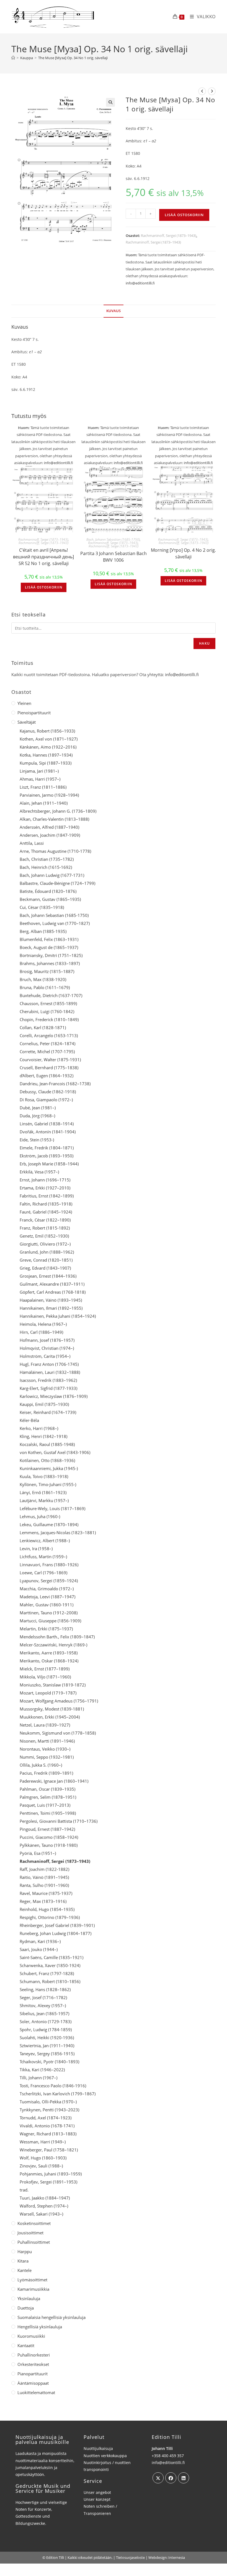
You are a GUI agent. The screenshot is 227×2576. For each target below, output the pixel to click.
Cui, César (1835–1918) (42, 907)
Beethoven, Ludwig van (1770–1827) (55, 923)
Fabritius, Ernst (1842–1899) (47, 1196)
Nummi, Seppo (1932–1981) (47, 1757)
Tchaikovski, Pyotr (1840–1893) (49, 2062)
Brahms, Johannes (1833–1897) (50, 963)
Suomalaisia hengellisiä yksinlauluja (51, 2317)
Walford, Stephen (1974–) (44, 2206)
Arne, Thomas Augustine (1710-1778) (55, 851)
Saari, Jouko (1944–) (39, 1949)
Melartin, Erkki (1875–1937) (46, 1629)
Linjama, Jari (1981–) (39, 771)
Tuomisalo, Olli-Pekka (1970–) (48, 2102)
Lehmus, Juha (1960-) (40, 1516)
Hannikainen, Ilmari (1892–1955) (51, 1308)
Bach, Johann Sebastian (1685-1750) (113, 539)
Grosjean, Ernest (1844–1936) (48, 1276)
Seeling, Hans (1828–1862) (45, 1989)
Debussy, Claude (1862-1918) (48, 1092)
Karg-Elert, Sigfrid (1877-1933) (48, 1388)
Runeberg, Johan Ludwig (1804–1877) (56, 1933)
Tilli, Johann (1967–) (38, 2078)
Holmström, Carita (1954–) (45, 1356)
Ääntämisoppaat (33, 2383)
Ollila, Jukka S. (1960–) (41, 1765)
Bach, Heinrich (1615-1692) (46, 867)
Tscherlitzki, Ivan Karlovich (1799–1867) (58, 2094)
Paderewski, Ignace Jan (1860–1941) (54, 1781)
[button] (110, 102)
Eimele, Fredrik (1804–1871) (47, 1148)
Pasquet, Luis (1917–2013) (45, 1805)
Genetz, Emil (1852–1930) (44, 1236)
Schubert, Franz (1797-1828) (47, 1973)
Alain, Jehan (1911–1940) (44, 803)
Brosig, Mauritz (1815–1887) (47, 971)
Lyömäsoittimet (32, 2280)
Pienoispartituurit (34, 713)
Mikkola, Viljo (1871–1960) (45, 1677)
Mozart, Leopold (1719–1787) (48, 1693)
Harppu (25, 2251)
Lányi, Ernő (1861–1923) (43, 1492)
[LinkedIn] (184, 2478)
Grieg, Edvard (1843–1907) (45, 1268)
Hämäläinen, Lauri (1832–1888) (50, 1372)
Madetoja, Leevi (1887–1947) (47, 1597)
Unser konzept (97, 2499)
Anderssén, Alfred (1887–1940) (49, 827)
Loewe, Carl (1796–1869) (43, 1573)
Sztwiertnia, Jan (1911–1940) (47, 2046)
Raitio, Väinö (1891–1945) (44, 1877)
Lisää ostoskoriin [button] (44, 587)
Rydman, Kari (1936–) (40, 1941)
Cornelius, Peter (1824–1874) (47, 1044)
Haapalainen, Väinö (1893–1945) (51, 1300)
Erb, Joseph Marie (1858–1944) (49, 1164)
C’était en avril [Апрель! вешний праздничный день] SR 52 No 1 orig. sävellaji (43, 557)
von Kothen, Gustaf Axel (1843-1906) (55, 1452)
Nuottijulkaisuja (98, 2448)
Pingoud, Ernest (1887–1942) (47, 1829)
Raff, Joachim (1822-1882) (44, 1869)
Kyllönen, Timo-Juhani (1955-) (48, 1484)
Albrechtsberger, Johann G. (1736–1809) (58, 811)
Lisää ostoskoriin (184, 215)
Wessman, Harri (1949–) (43, 2142)
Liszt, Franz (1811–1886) (43, 787)
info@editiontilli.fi (140, 283)
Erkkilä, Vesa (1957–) (39, 1172)
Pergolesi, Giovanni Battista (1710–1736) (59, 1821)
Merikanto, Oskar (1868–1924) (49, 1661)
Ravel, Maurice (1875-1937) (46, 1893)
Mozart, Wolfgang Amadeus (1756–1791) (59, 1701)
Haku (204, 643)
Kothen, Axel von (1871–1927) (49, 739)
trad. (24, 2190)
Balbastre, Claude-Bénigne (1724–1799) (57, 883)
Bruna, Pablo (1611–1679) (45, 987)
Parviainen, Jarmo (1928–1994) (49, 795)
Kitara (23, 2261)
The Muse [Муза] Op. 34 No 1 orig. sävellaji (73, 58)
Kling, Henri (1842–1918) (43, 1436)
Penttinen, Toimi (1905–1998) (48, 1813)
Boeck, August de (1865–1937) (49, 947)
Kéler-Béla (29, 1420)
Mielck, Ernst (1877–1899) (45, 1669)
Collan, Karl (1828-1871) (43, 1027)
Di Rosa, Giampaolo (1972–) (46, 1100)
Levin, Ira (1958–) (36, 1549)
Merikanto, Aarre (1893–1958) (49, 1653)
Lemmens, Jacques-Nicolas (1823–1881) (58, 1532)
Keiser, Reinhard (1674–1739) (48, 1412)
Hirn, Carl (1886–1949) (41, 1332)
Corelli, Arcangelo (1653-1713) (49, 1035)
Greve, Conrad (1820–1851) (46, 1260)
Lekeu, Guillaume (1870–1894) (49, 1524)
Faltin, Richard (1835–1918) (46, 1204)
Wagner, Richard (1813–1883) (48, 2134)
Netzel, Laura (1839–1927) (45, 1725)
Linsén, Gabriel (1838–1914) (47, 1124)
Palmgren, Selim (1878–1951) (48, 1797)
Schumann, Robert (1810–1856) (50, 1981)
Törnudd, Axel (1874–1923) (46, 2118)
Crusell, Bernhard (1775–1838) (49, 1068)
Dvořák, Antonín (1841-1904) (48, 1132)
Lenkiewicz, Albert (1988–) (45, 1541)
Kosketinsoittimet (34, 2223)
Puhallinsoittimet (34, 2242)
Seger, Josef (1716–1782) (43, 1997)
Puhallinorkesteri (34, 2355)
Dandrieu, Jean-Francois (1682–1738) (55, 1084)
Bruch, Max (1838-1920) (43, 979)
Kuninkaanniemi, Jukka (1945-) (49, 1468)
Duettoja (26, 2308)
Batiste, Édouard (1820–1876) (48, 891)
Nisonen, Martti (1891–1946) (47, 1741)
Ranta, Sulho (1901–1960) (44, 1885)
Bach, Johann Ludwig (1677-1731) (52, 875)
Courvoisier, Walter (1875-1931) (50, 1060)
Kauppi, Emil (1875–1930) (44, 1404)
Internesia (177, 2557)
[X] (158, 2478)
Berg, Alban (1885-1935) (43, 931)
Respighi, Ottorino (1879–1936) (50, 1917)
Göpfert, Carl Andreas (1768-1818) (53, 1292)
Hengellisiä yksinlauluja (40, 2327)
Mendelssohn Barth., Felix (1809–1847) (57, 1637)
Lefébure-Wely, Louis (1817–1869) (52, 1508)
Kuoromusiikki (31, 2336)
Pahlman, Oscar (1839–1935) (47, 1789)
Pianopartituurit (33, 2374)
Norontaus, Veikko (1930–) (45, 1749)
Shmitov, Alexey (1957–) (43, 2005)
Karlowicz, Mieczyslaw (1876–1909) (54, 1396)
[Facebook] (171, 2478)
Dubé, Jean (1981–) (38, 1108)
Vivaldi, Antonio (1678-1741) (47, 2126)
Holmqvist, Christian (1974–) (47, 1348)
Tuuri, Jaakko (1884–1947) (45, 2198)
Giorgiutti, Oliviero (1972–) (45, 1244)
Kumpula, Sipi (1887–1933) (46, 763)
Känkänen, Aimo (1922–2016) (48, 747)
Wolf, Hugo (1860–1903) (43, 2158)
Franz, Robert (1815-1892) (45, 1228)
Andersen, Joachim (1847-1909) (50, 835)
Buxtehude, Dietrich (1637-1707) (51, 995)
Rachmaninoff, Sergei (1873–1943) (169, 236)
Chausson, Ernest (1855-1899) (48, 1003)
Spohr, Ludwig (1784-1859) (46, 2030)
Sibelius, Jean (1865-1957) (44, 2013)
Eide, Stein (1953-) (37, 1140)
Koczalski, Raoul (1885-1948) (47, 1444)
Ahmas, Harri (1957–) (40, 779)
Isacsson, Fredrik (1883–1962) (48, 1380)
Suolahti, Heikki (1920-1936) (47, 2038)
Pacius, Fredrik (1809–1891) (46, 1773)
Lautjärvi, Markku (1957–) (44, 1500)
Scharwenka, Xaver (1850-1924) (50, 1965)
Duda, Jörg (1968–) (37, 1116)
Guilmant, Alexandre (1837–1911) (52, 1284)
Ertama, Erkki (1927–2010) (45, 1188)
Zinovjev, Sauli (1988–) (41, 2166)
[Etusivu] (13, 58)
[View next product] (212, 91)
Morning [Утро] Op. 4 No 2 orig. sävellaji (183, 553)
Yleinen (24, 703)
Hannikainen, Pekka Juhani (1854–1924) (58, 1316)
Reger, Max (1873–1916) (43, 1901)
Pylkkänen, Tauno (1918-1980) (49, 1845)
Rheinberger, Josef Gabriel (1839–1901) (57, 1925)
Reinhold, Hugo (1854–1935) (47, 1909)
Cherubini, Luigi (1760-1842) (47, 1011)
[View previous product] (202, 91)
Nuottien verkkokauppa (105, 2456)
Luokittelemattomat (36, 2392)
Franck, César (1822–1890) (45, 1220)
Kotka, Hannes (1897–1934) (46, 755)
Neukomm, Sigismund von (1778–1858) (58, 1733)
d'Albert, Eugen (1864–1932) (47, 1076)
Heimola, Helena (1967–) (43, 1324)
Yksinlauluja (29, 2298)
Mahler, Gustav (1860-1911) (47, 1605)
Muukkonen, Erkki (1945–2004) (50, 1717)
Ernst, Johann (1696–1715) (45, 1180)
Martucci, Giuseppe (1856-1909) (50, 1621)
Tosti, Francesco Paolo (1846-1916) (53, 2086)
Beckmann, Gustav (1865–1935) (50, 899)
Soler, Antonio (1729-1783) (46, 2021)
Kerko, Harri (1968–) (39, 1428)
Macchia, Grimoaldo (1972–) (47, 1589)
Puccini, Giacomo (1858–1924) (49, 1837)
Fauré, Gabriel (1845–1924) (46, 1212)
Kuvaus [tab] (114, 311)
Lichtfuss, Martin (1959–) (43, 1557)
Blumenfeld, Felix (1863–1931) (49, 939)
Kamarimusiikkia (33, 2289)
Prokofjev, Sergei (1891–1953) (48, 2182)
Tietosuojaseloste (130, 2557)
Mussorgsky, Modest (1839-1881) (52, 1709)
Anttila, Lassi (32, 843)
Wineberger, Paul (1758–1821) (49, 2150)
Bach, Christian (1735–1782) (47, 859)
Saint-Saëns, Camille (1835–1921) (51, 1957)
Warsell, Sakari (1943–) (41, 2214)
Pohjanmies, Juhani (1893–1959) (51, 2174)
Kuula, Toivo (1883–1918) (44, 1476)
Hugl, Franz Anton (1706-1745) (49, 1364)
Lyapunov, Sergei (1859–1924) (49, 1581)
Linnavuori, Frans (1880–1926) (49, 1565)
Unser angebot (97, 2492)
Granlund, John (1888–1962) (47, 1252)
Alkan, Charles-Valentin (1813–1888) (54, 819)
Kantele (24, 2270)
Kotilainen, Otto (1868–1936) (47, 1460)
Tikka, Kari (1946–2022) (42, 2070)
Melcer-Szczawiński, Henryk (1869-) (53, 1645)
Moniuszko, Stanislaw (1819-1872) (53, 1685)
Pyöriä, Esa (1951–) (38, 1853)
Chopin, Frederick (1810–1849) (49, 1019)
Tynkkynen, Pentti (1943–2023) (49, 2110)
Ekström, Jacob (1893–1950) (47, 1156)
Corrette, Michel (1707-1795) (47, 1052)
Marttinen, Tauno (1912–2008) (49, 1613)
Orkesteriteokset (33, 2364)
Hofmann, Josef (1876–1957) (47, 1340)
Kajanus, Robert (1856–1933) (47, 731)
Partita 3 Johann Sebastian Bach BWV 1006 (114, 557)
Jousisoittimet (30, 2233)
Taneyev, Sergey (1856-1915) (47, 2054)
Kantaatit (26, 2345)
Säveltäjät (27, 722)
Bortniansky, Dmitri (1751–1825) (51, 955)
